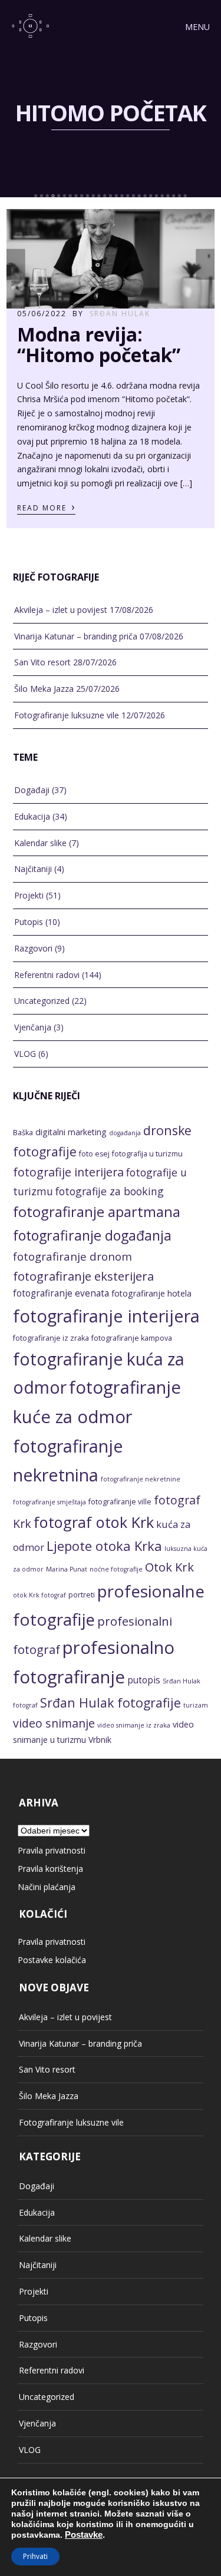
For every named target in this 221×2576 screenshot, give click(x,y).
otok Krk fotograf (39, 1595)
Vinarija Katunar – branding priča (76, 636)
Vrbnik (100, 1740)
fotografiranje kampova (132, 1338)
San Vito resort (42, 662)
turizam (196, 1705)
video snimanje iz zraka (134, 1725)
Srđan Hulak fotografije (111, 1703)
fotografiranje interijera (106, 1316)
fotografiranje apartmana (97, 1211)
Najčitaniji (33, 869)
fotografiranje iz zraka (51, 1338)
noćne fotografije (116, 1569)
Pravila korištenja (50, 1869)
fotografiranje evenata (61, 1293)
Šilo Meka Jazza (44, 689)
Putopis (29, 922)
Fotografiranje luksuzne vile (67, 715)
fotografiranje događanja (92, 1235)
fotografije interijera (68, 1172)
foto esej (94, 1154)
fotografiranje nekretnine (141, 1479)
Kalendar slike (40, 843)
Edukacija (32, 816)
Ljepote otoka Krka (104, 1546)
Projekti (29, 895)
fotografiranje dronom (72, 1256)
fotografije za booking (110, 1191)
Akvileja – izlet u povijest (61, 610)
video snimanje (54, 1723)
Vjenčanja (33, 1027)
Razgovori (33, 948)
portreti (82, 1595)
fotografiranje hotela (151, 1293)
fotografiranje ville (120, 1502)
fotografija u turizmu (147, 1154)
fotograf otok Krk (94, 1522)
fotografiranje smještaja (50, 1502)
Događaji (32, 790)
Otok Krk (169, 1567)
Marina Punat (67, 1569)
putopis (144, 1680)
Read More (46, 507)
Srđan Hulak (120, 314)
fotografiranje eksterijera (83, 1276)
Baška (23, 1133)
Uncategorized (42, 1001)
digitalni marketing (71, 1132)
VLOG (25, 1054)
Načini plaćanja (47, 1887)
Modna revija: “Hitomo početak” (99, 344)
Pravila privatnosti (52, 1850)
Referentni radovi (47, 975)
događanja (125, 1133)
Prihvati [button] (35, 2556)
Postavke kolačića (52, 1960)
